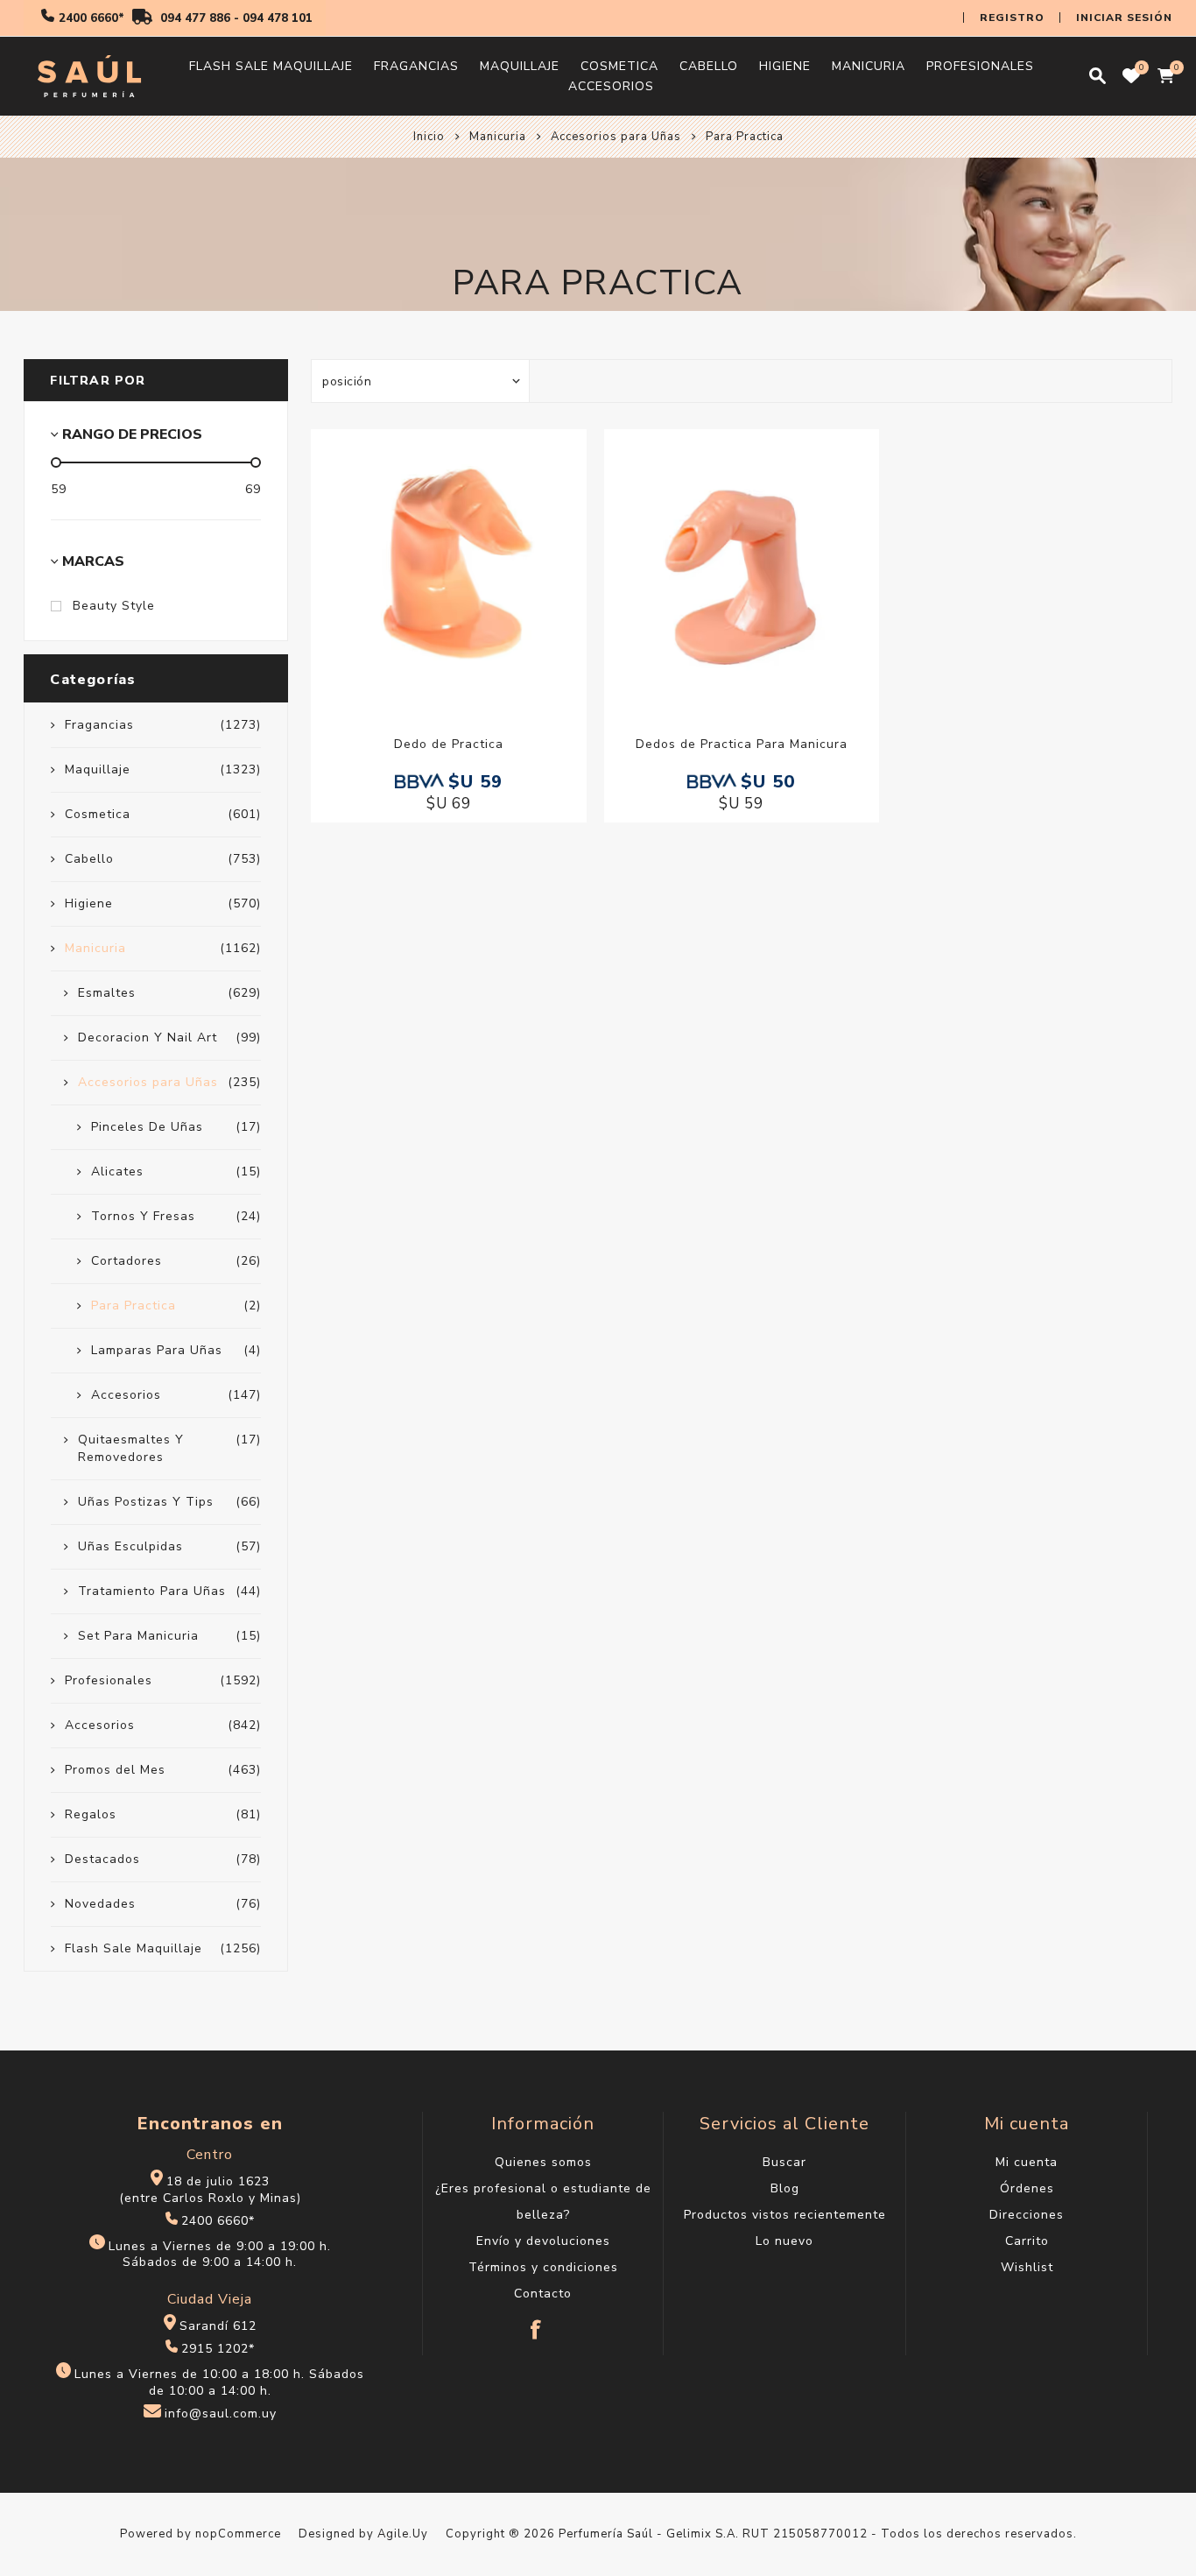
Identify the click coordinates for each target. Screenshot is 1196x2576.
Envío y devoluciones (543, 2241)
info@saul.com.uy (221, 2414)
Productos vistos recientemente (785, 2215)
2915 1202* (218, 2349)
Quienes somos (543, 2162)
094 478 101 (278, 18)
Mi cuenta (1027, 2162)
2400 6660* (91, 18)
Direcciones (1027, 2215)
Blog (785, 2188)
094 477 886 (195, 18)
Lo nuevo (784, 2241)
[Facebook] (537, 2321)
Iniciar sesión (1124, 18)
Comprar (467, 567)
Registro (1012, 18)
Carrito (1027, 2241)
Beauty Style (114, 606)
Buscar (784, 2162)
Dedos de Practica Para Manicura (742, 744)
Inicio (429, 137)
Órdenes (1027, 2188)
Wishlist (1027, 2267)
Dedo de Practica (449, 744)
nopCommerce (238, 2534)
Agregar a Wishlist (431, 567)
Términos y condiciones (543, 2267)
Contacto (543, 2294)
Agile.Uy (403, 2534)
